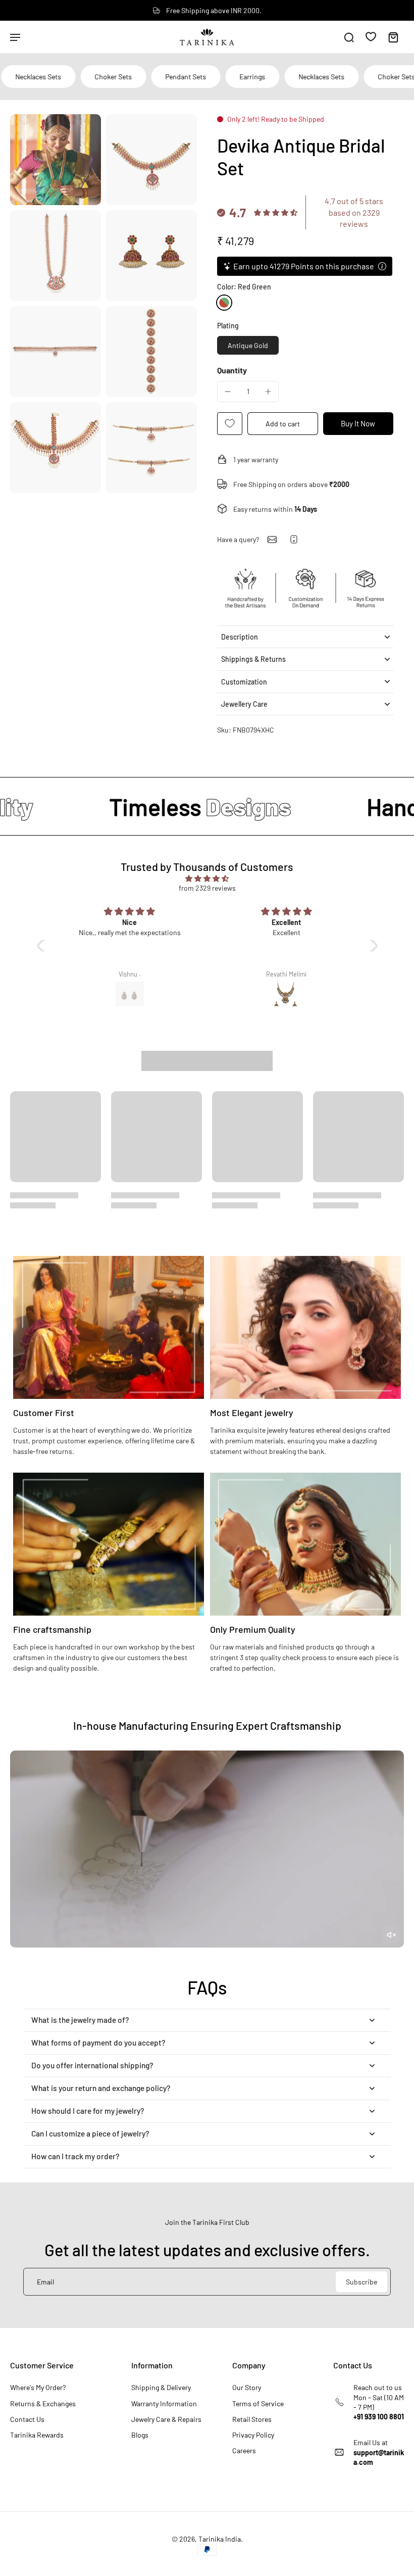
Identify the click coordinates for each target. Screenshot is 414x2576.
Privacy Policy (253, 2435)
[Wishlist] (371, 36)
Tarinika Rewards (37, 2435)
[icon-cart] (393, 37)
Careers (244, 2450)
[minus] (228, 392)
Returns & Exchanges (43, 2403)
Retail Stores (252, 2419)
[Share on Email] (272, 540)
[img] (207, 878)
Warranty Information (164, 2403)
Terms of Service (258, 2403)
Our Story (247, 2387)
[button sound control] (391, 1935)
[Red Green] (224, 303)
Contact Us (27, 2419)
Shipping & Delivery (161, 2387)
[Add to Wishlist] (230, 424)
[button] (283, 424)
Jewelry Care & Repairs (166, 2419)
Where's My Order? (38, 2387)
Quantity (232, 370)
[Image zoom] (56, 160)
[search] (349, 37)
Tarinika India (220, 2539)
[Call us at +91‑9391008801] (294, 539)
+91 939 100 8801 (379, 2417)
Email (45, 2282)
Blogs (140, 2435)
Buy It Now (358, 423)
